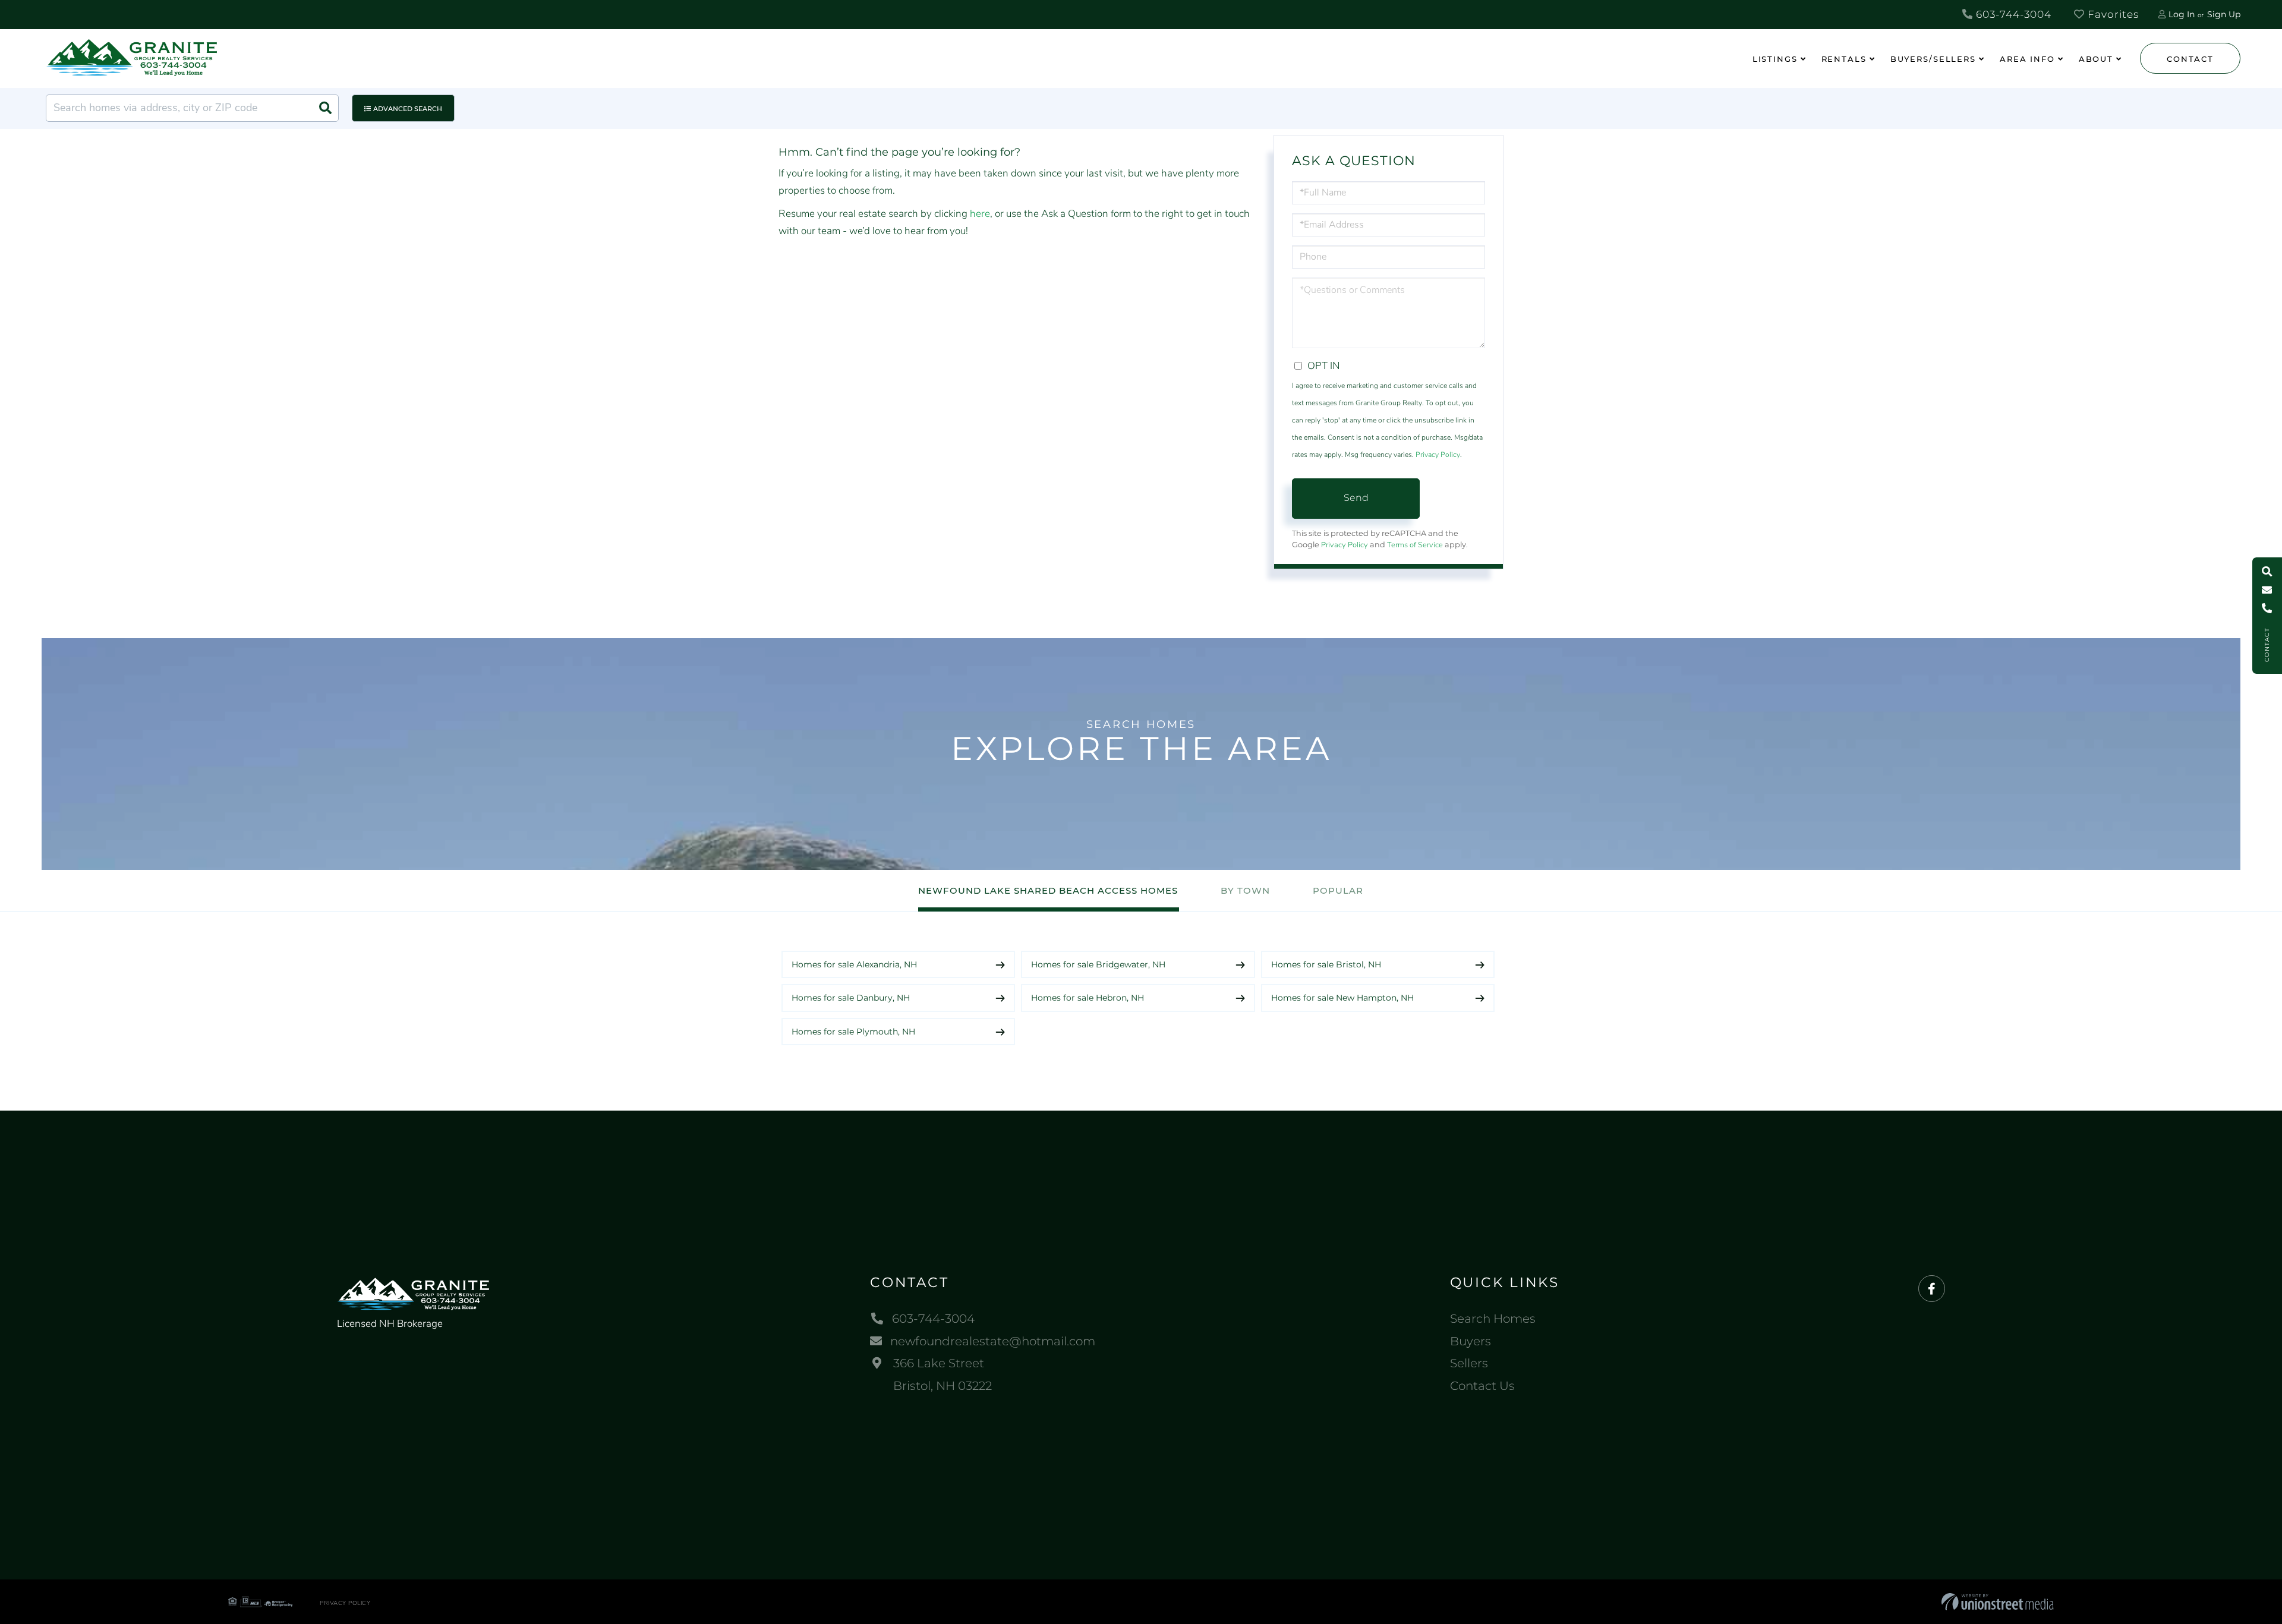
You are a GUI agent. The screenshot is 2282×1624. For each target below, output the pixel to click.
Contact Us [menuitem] (1482, 1386)
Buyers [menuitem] (1471, 1341)
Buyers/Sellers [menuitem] (1933, 59)
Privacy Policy (1438, 455)
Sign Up (2224, 14)
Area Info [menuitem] (2027, 59)
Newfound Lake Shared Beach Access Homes (1048, 890)
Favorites (2112, 14)
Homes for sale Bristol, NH (1326, 964)
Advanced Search (408, 109)
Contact (2190, 59)
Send (1356, 498)
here (980, 214)
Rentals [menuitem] (1844, 59)
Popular (1338, 890)
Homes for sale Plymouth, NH (853, 1032)
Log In (2182, 14)
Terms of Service (1415, 545)
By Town (1245, 890)
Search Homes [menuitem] (1493, 1319)
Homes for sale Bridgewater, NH (1098, 964)
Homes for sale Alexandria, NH (854, 964)
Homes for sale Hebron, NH (1088, 998)
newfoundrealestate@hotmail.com (993, 1341)
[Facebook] (1932, 1289)
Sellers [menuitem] (1469, 1363)
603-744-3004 (2012, 14)
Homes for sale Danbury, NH (851, 998)
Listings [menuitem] (1775, 59)
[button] (325, 108)
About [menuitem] (2096, 59)
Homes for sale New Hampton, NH (1342, 998)
